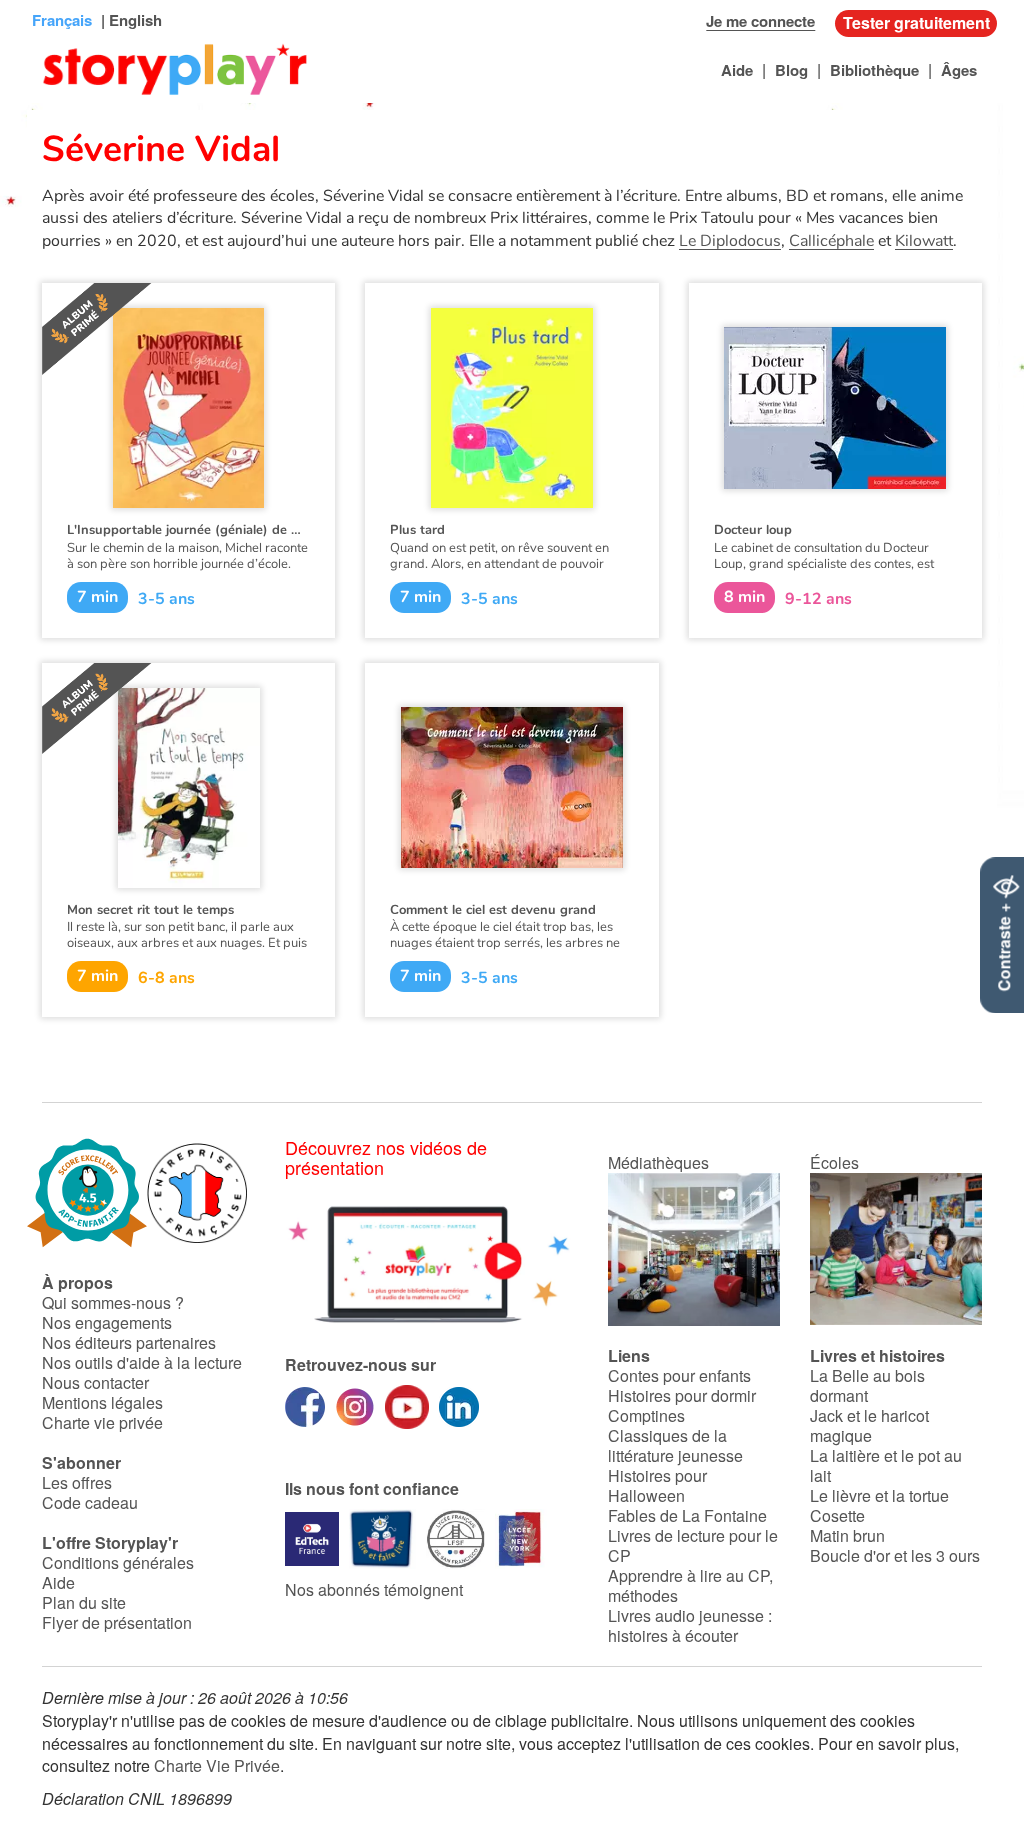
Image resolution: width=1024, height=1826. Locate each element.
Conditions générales (118, 1562)
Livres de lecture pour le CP (693, 1545)
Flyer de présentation (117, 1622)
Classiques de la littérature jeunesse (675, 1445)
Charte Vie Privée (217, 1765)
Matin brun (847, 1535)
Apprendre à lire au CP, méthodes (690, 1585)
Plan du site (84, 1602)
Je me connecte (760, 21)
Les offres (77, 1482)
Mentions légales (102, 1402)
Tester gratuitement (916, 22)
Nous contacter (95, 1382)
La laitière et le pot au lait (886, 1465)
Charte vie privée (102, 1422)
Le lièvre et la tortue (879, 1495)
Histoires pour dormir (682, 1395)
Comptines (646, 1415)
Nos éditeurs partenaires (129, 1342)
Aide (737, 70)
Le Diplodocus (730, 241)
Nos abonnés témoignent (374, 1589)
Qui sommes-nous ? (113, 1302)
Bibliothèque (874, 70)
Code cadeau (90, 1502)
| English (129, 20)
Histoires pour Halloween (657, 1485)
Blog (791, 70)
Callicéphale (831, 241)
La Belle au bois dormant (867, 1385)
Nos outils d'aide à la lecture (142, 1362)
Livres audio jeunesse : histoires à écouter (690, 1625)
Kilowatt (924, 241)
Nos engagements (107, 1322)
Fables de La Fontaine (687, 1515)
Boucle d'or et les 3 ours (895, 1555)
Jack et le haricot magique (869, 1425)
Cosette (837, 1515)
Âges (959, 70)
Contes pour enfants (679, 1375)
